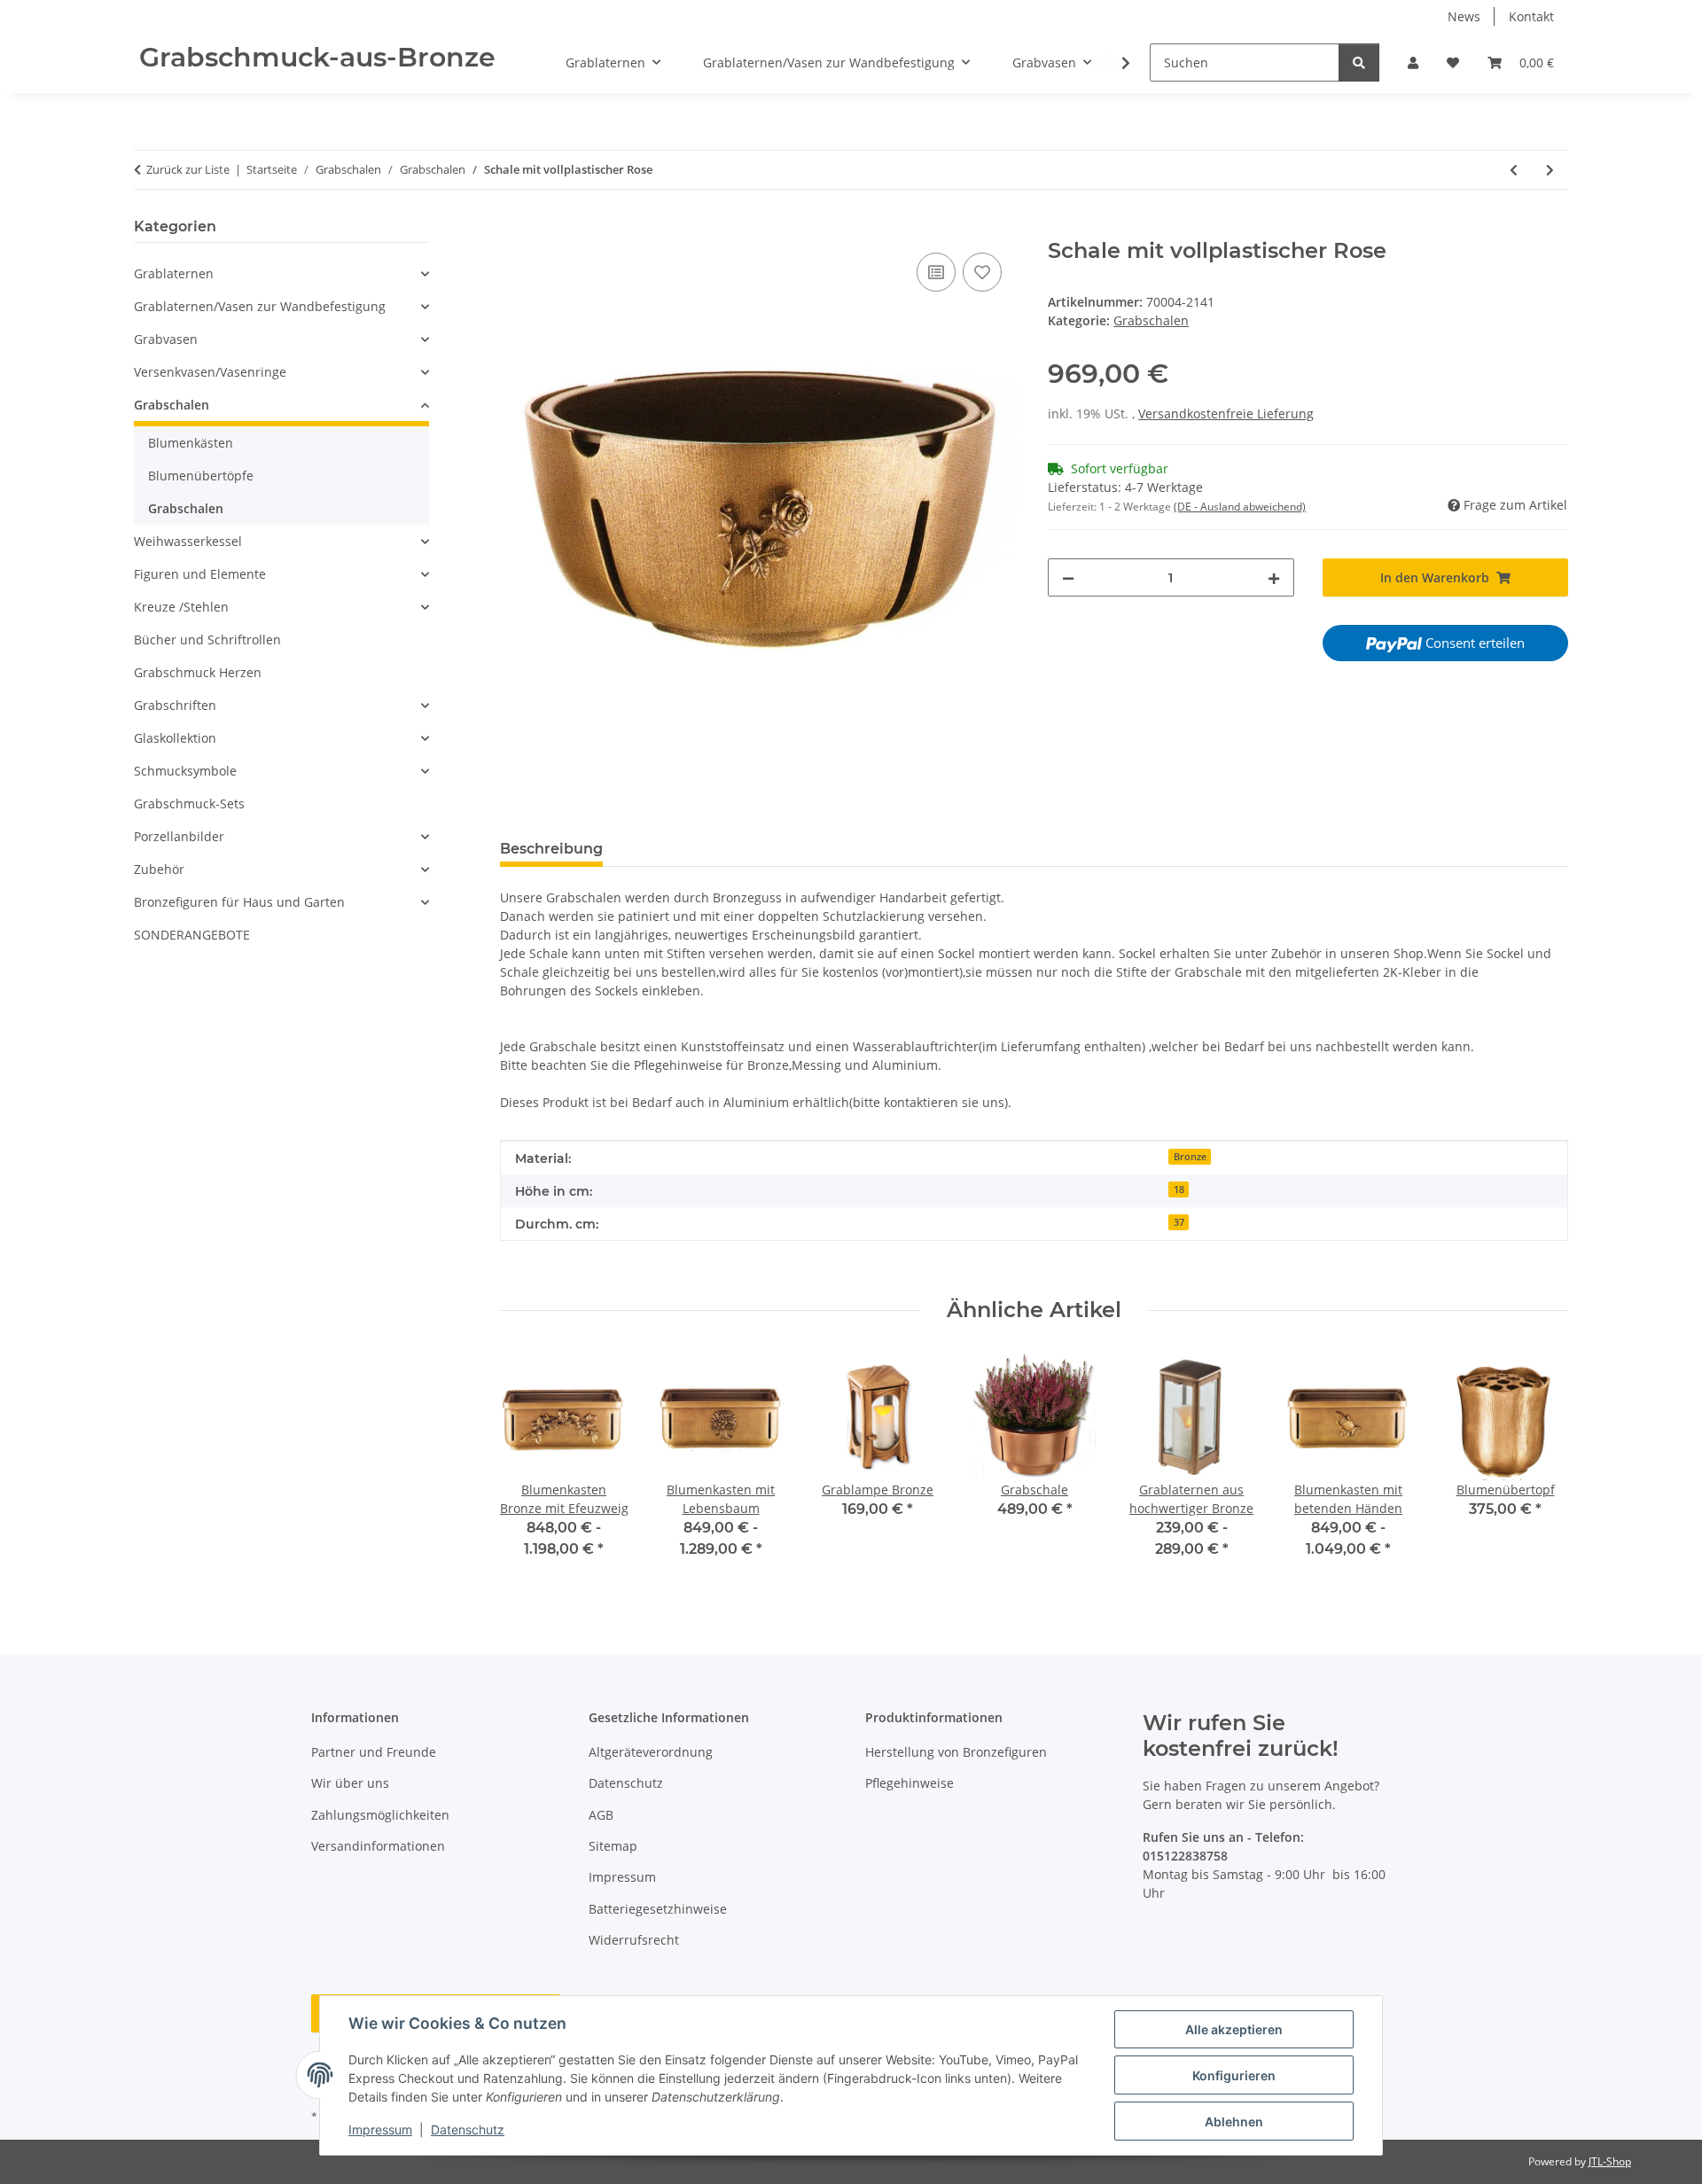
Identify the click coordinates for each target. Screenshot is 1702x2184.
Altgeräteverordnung (651, 1752)
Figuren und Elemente (200, 574)
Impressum (380, 2129)
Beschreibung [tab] (551, 849)
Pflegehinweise (910, 1783)
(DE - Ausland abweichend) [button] (1240, 507)
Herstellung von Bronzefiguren (956, 1752)
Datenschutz (468, 2129)
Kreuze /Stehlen (181, 607)
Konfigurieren (1234, 2075)
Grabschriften (175, 705)
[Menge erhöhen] (1274, 577)
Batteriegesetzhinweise (658, 1909)
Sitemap (613, 1846)
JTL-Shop (1610, 2161)
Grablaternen (174, 273)
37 (1179, 1222)
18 (1179, 1189)
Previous (529, 1467)
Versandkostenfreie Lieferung (1226, 413)
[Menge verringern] (1068, 577)
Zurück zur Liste (188, 169)
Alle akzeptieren (1234, 2029)
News (1464, 16)
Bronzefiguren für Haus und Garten (239, 902)
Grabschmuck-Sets (189, 803)
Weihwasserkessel (188, 541)
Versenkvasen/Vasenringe (210, 372)
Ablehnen (1234, 2122)
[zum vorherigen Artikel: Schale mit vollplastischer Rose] (1514, 170)
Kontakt (1531, 16)
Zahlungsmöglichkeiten (380, 1815)
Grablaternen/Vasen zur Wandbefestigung (260, 306)
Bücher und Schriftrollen (207, 640)
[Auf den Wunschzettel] (982, 272)
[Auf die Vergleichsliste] (936, 272)
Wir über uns (350, 1783)
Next (1539, 1467)
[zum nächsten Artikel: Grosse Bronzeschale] (1550, 170)
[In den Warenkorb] (514, 229)
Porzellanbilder (179, 836)
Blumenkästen (191, 443)
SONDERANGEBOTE (192, 935)
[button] (1413, 62)
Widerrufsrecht (634, 1940)
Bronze (1190, 1157)
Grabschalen (1151, 320)
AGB (601, 1815)
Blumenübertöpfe (201, 476)
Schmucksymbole (185, 771)
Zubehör (159, 869)
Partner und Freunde (374, 1752)
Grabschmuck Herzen (198, 672)
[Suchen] (1359, 62)
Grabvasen (166, 339)
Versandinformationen (378, 1846)
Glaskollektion (175, 738)
